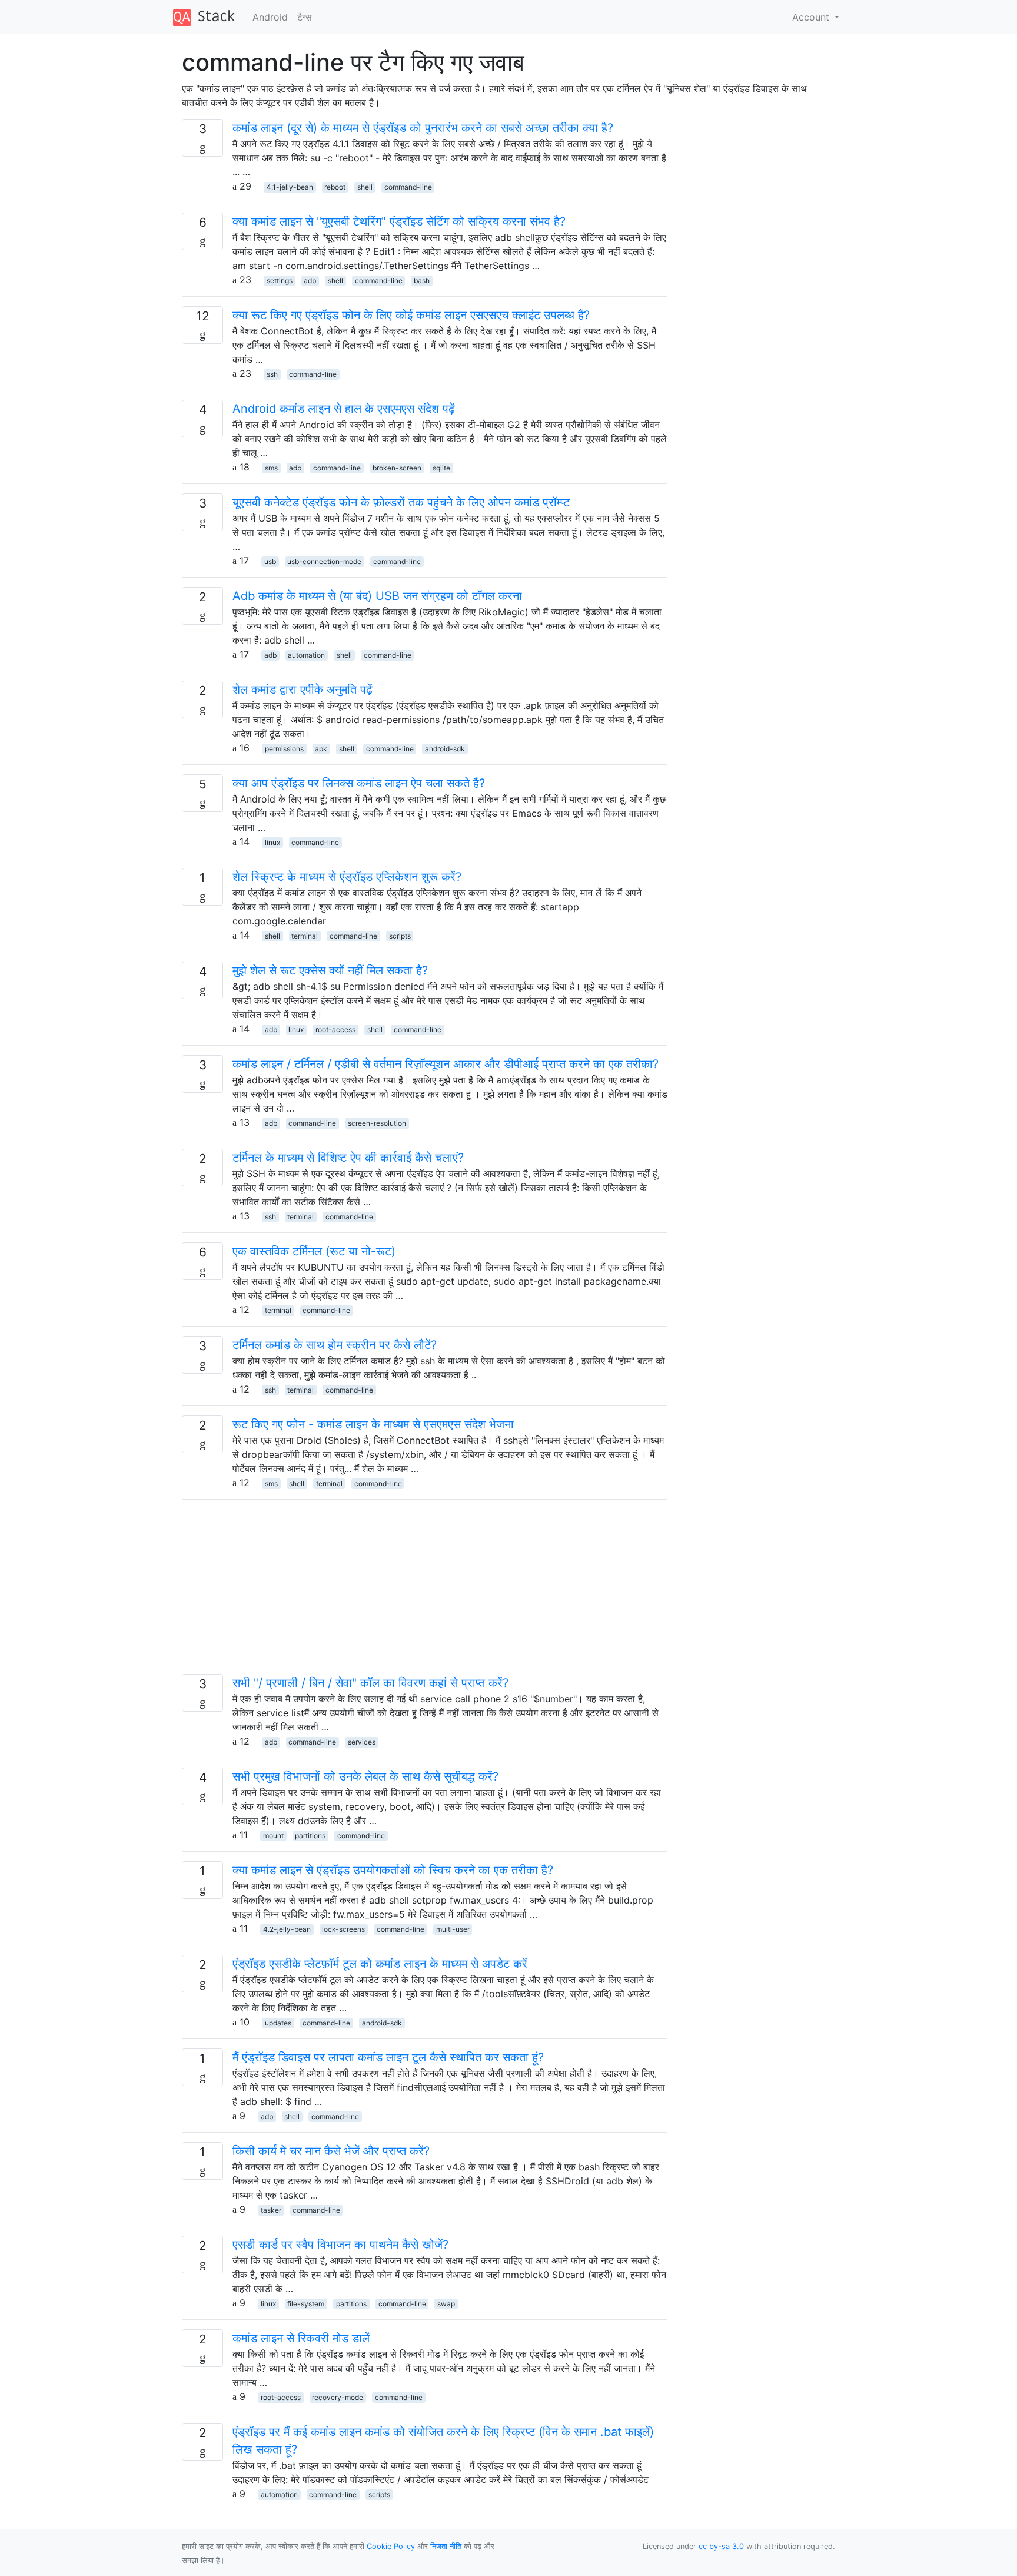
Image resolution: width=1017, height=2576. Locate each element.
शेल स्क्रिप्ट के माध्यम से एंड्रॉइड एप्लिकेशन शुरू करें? (347, 877)
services (362, 1742)
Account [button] (812, 17)
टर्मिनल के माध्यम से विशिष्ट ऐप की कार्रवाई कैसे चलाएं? (348, 1158)
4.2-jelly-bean (287, 1929)
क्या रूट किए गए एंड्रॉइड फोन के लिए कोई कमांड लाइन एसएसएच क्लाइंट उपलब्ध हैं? (411, 315)
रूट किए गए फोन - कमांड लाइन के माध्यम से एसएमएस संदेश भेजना (373, 1424)
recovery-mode (338, 2397)
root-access (335, 1030)
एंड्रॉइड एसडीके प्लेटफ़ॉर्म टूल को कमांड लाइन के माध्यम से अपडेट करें (380, 1964)
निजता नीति (446, 2546)
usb (270, 561)
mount (273, 1836)
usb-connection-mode (324, 561)
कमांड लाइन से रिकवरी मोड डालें (301, 2338)
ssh (272, 374)
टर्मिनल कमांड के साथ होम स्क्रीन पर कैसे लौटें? (335, 1345)
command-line (408, 187)
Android (270, 17)
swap (446, 2304)
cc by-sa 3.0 (721, 2546)
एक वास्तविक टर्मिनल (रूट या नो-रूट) (314, 1251)
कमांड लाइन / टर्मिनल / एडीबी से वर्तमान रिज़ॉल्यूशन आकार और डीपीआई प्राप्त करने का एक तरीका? (446, 1064)
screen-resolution (377, 1123)
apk (321, 749)
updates (278, 2023)
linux (272, 842)
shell (365, 187)
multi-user (453, 1929)
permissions (284, 749)
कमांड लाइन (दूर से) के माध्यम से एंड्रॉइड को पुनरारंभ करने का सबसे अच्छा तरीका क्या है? (423, 128)
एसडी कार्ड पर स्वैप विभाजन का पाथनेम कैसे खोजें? (340, 2245)
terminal (305, 936)
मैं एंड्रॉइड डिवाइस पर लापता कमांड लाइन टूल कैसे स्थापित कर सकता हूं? (388, 2057)
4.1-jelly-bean (290, 187)
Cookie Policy (391, 2546)
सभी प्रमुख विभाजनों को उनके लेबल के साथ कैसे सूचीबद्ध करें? (365, 1776)
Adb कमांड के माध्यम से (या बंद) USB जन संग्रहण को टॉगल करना (377, 596)
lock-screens (343, 1929)
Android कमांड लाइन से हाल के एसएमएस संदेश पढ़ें (344, 409)
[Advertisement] (425, 1592)
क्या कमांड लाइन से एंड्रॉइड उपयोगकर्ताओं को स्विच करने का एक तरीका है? (393, 1870)
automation (306, 655)
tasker (271, 2210)
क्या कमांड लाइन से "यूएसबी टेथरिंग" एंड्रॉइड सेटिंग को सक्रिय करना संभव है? (399, 221)
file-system (306, 2304)
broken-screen (397, 468)
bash (422, 281)
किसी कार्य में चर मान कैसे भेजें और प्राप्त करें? (331, 2151)
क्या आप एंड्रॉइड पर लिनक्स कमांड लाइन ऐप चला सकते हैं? (359, 783)
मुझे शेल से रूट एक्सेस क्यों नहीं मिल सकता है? (330, 970)
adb (310, 281)
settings (280, 281)
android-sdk (445, 749)
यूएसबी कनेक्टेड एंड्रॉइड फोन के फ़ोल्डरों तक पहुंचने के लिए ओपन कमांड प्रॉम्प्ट (401, 502)
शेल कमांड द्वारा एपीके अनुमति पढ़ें (303, 689)
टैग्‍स (305, 17)
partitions (310, 1836)
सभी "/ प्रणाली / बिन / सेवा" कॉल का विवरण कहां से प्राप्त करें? (370, 1683)
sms (271, 468)
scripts (400, 936)
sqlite (441, 468)
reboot (335, 187)
